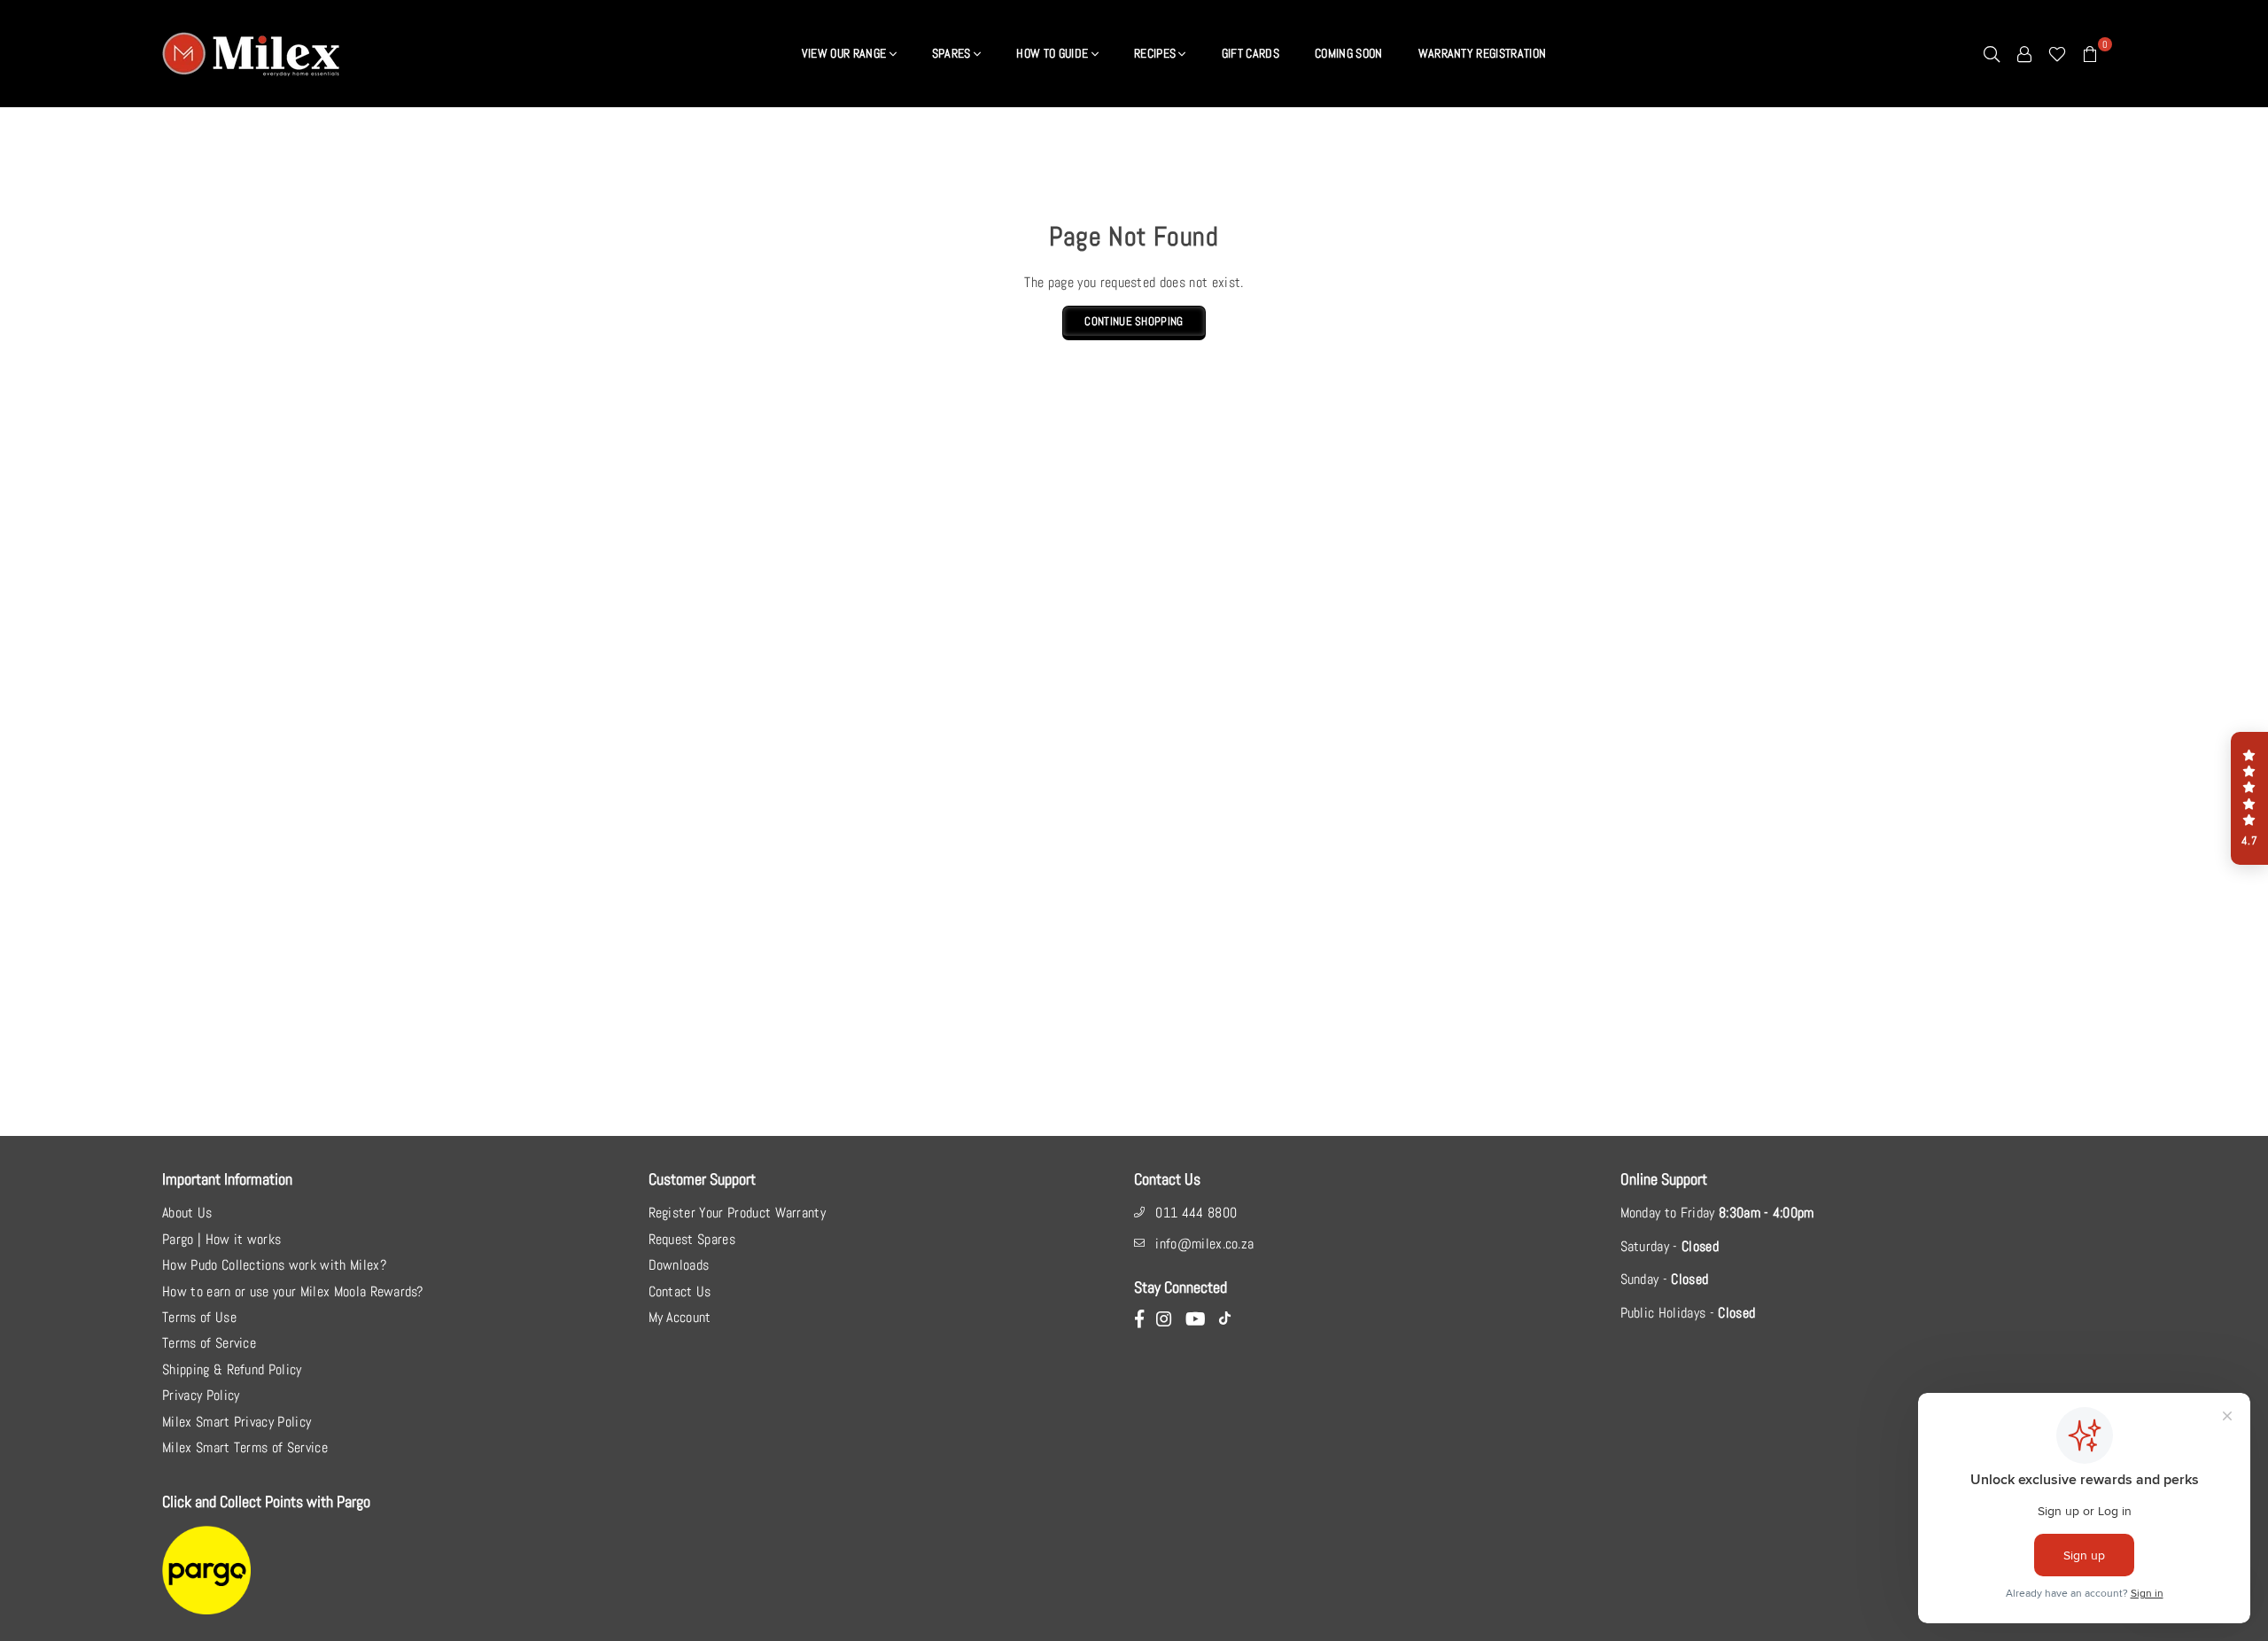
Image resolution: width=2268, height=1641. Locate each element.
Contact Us (680, 1291)
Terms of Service (209, 1343)
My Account (680, 1317)
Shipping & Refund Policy (232, 1369)
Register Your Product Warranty (738, 1213)
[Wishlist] (2057, 53)
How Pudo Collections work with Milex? (274, 1265)
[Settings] (2024, 53)
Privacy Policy (201, 1395)
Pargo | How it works (221, 1239)
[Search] (1992, 53)
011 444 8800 (1196, 1213)
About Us (187, 1213)
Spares (953, 53)
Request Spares (692, 1239)
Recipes (1157, 53)
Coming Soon (1349, 53)
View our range (846, 53)
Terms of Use (199, 1317)
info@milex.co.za (1204, 1244)
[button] (2249, 798)
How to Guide (1053, 53)
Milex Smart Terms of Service (245, 1447)
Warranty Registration (1483, 53)
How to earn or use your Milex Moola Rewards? (292, 1291)
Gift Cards (1251, 53)
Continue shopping (1134, 321)
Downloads (679, 1265)
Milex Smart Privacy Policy (237, 1422)
